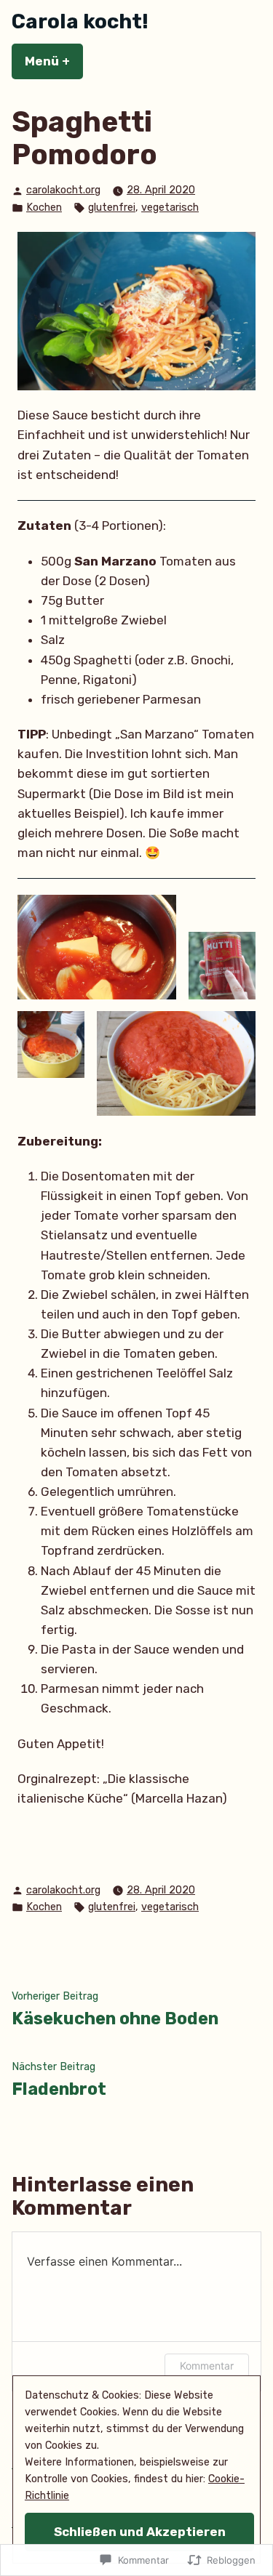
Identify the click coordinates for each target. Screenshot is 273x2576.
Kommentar (207, 2366)
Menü (54, 61)
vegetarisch (170, 208)
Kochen (44, 208)
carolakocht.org (63, 190)
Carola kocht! (80, 21)
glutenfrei (112, 208)
